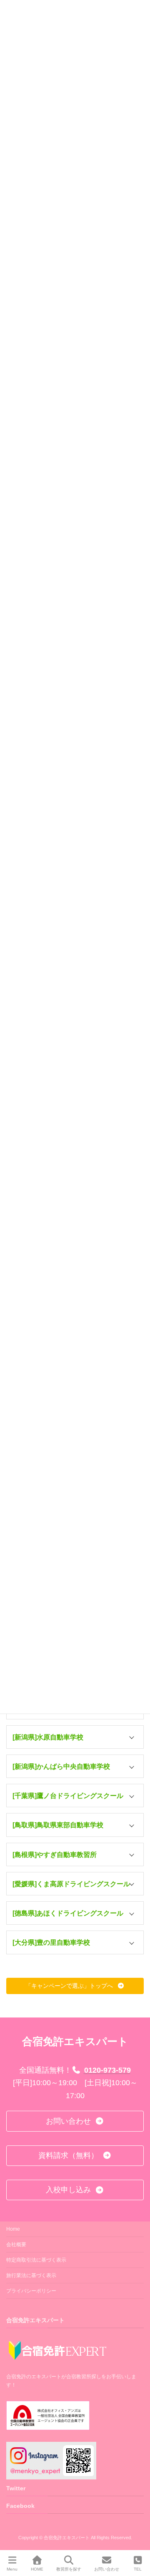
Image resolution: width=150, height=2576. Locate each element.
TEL (138, 2569)
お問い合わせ (107, 2569)
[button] (75, 1737)
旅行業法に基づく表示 (31, 2275)
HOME (37, 2569)
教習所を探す (69, 2569)
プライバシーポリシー (31, 2291)
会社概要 (16, 2244)
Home (13, 2229)
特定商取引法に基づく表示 (36, 2260)
